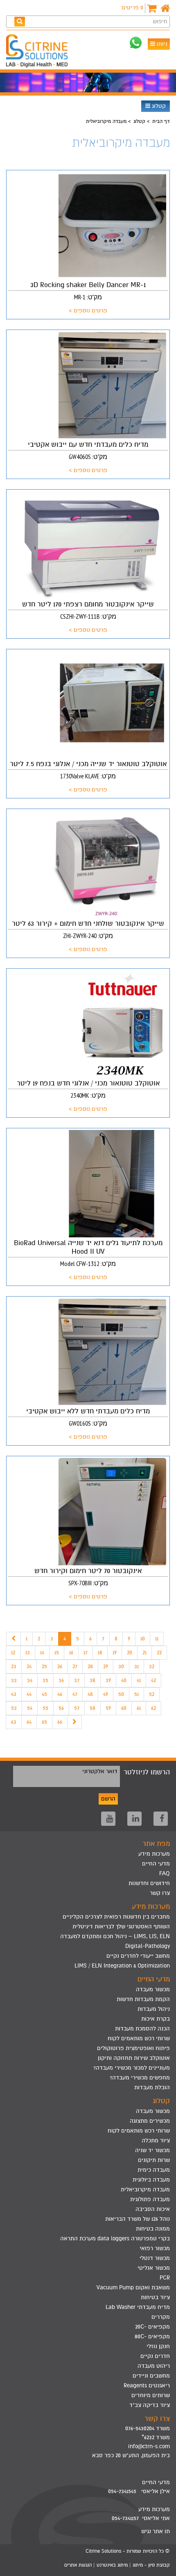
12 (13, 1652)
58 (93, 1708)
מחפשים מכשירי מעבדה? (140, 2078)
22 (159, 1652)
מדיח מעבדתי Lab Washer (138, 2307)
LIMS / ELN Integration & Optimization (122, 1966)
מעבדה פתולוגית (150, 2199)
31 (137, 1666)
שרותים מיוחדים (151, 2395)
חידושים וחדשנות (149, 1883)
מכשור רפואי (155, 2248)
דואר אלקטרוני (100, 1771)
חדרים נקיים (155, 2356)
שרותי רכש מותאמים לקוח (139, 2038)
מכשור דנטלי (155, 2258)
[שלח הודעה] (136, 43)
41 (139, 1680)
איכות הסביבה (153, 2209)
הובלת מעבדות (152, 2087)
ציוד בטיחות (155, 2297)
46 (60, 1694)
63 (14, 1722)
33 (14, 1680)
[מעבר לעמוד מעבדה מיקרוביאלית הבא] (74, 1722)
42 (153, 1680)
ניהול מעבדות (154, 2009)
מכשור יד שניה (152, 2150)
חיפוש (160, 21)
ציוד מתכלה (156, 2140)
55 (45, 1708)
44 (29, 1694)
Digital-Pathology (148, 1946)
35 (45, 1680)
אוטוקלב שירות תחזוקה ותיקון (134, 2058)
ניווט (161, 44)
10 (143, 1639)
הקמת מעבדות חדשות (143, 1999)
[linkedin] (134, 1819)
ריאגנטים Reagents (147, 2385)
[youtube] (108, 1819)
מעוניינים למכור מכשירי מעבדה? (132, 2068)
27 (75, 1666)
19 (115, 1652)
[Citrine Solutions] (39, 52)
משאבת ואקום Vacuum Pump (133, 2287)
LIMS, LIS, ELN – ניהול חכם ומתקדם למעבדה (115, 1936)
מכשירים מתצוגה (150, 2121)
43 (14, 1694)
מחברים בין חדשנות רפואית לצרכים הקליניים (116, 1917)
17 (86, 1652)
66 (60, 1722)
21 (144, 1652)
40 (124, 1680)
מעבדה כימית (154, 2170)
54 (30, 1708)
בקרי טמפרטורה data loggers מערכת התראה (115, 2238)
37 (77, 1680)
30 (121, 1666)
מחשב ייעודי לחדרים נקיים (138, 1956)
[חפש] (20, 21)
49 (106, 1694)
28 (90, 1666)
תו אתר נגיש (156, 2531)
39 (108, 1680)
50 (121, 1694)
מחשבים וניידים (151, 2376)
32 (152, 1666)
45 (44, 1694)
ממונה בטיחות (153, 2229)
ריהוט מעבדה (154, 2366)
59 (108, 1708)
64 (29, 1722)
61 (139, 1708)
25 (44, 1666)
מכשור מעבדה (153, 1989)
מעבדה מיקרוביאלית (145, 2189)
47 (75, 1694)
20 (130, 1652)
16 (71, 1652)
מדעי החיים (156, 1864)
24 (29, 1666)
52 (152, 1694)
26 (60, 1666)
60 (124, 1708)
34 (30, 1680)
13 (28, 1652)
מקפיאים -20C (152, 2327)
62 (153, 1708)
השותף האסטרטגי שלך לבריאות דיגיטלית (121, 1926)
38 (93, 1680)
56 (61, 1708)
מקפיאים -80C (152, 2336)
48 (90, 1694)
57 (77, 1708)
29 (106, 1666)
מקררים (161, 2317)
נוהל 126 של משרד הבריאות (138, 2219)
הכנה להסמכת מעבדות (142, 2029)
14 (42, 1652)
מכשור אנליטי (154, 2268)
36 (61, 1680)
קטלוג (158, 106)
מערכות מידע (154, 1854)
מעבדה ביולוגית (151, 2180)
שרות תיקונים (154, 2160)
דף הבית (161, 121)
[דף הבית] (165, 8)
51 (137, 1694)
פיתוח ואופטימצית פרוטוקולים (133, 2048)
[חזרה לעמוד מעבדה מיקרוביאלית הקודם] (14, 1639)
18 (100, 1652)
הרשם (108, 1799)
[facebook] (161, 1819)
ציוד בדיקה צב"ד (150, 2405)
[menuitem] (88, 1917)
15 (57, 1652)
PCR (165, 2278)
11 (157, 1639)
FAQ (165, 1873)
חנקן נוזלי (158, 2346)
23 (14, 1666)
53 (14, 1708)
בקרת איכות (156, 2019)
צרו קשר (160, 1893)
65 (44, 1722)
